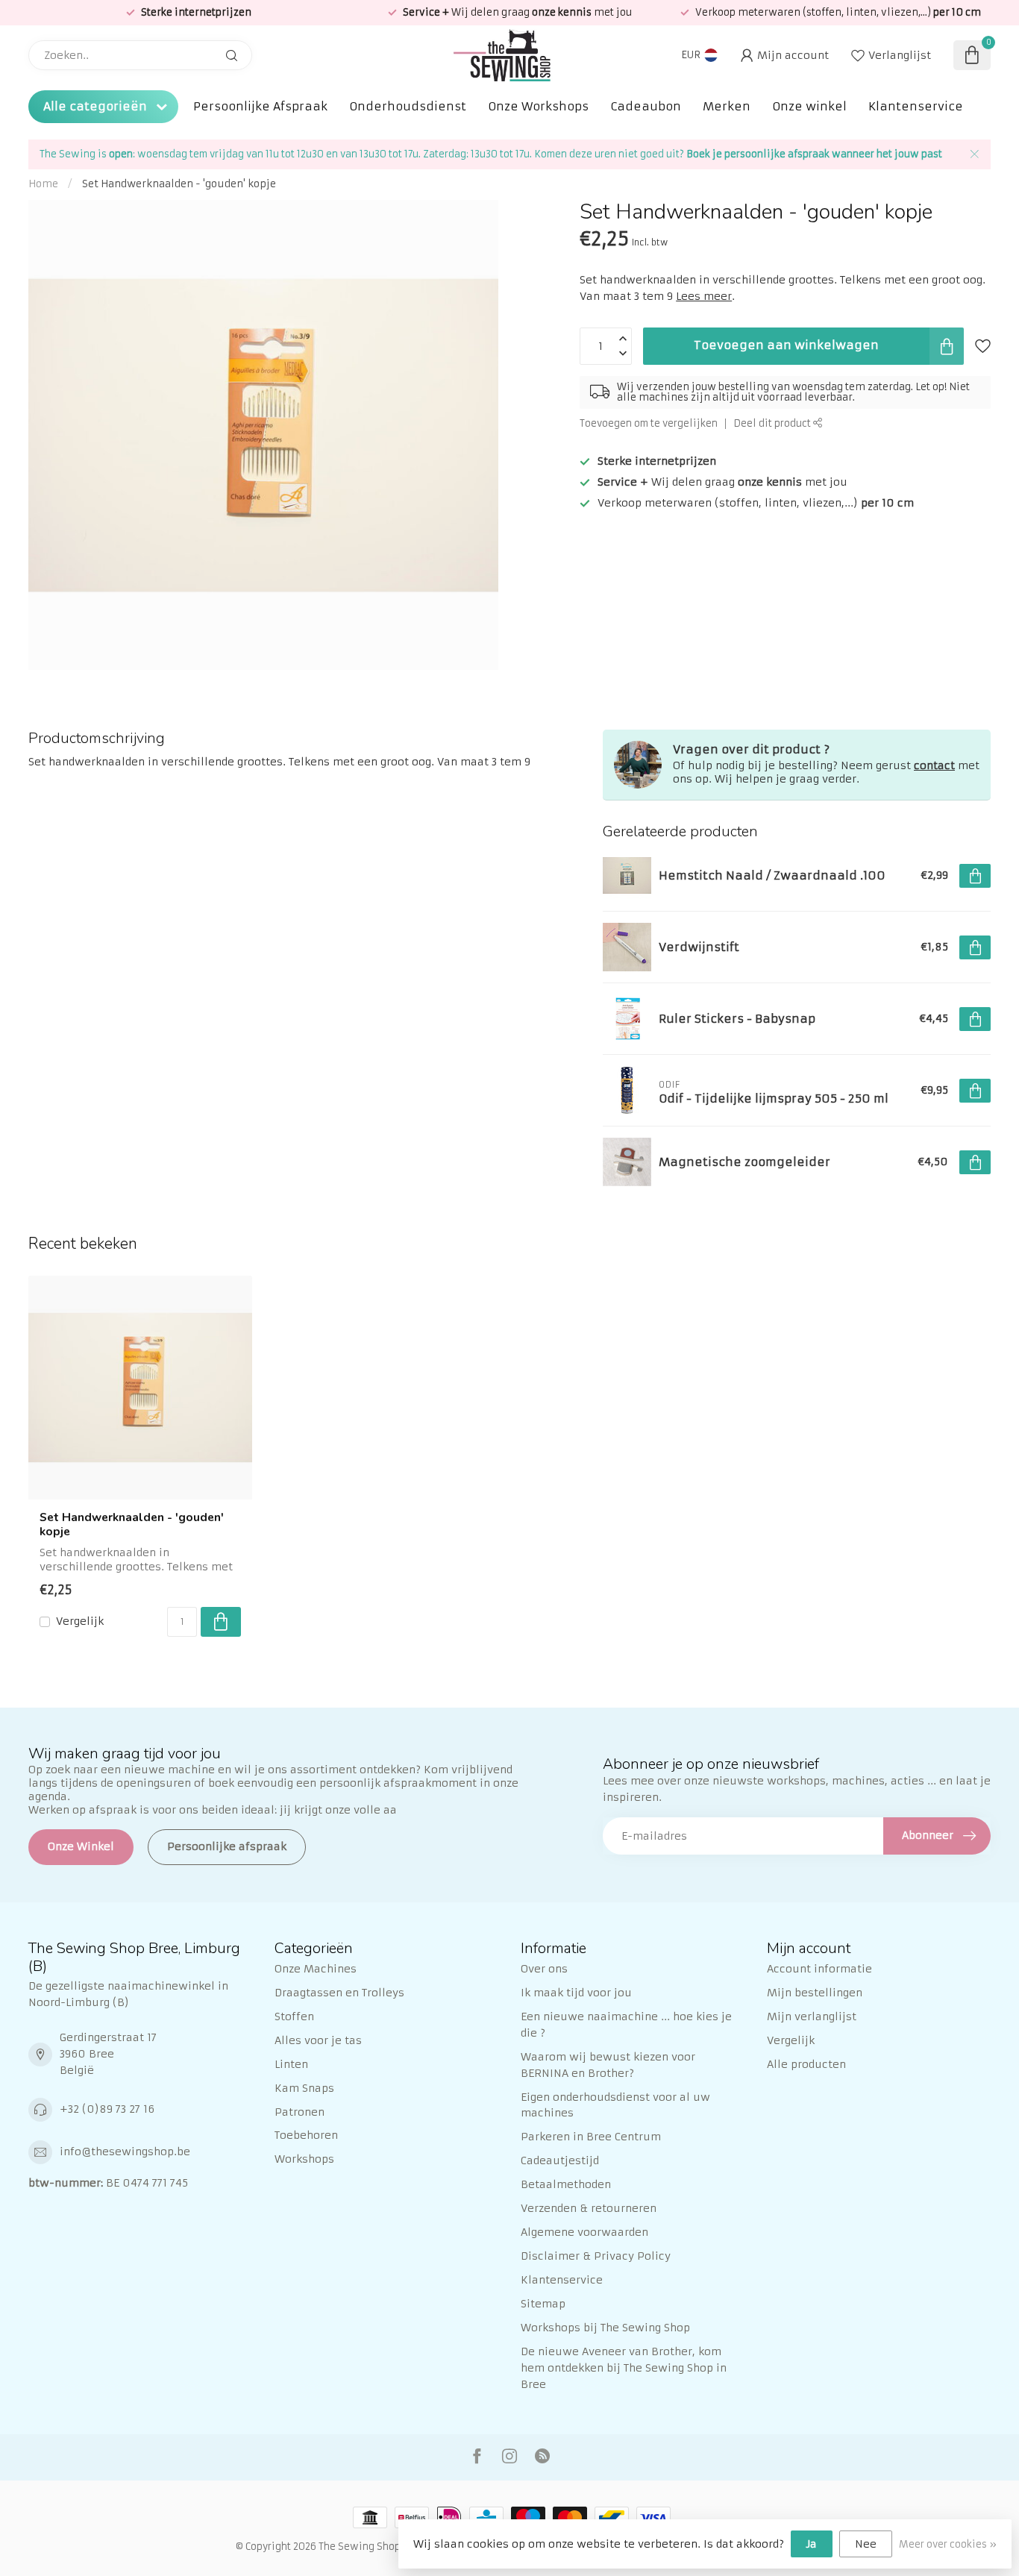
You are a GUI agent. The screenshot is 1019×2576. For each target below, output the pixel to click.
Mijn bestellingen (815, 1993)
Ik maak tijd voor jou (576, 1993)
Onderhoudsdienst (408, 106)
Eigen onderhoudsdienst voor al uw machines (615, 2105)
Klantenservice (916, 106)
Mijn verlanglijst (812, 2016)
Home (43, 184)
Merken (727, 106)
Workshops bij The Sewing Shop (605, 2328)
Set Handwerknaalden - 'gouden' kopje (179, 184)
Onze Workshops (538, 106)
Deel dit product (773, 423)
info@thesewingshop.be (125, 2152)
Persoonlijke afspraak (227, 1846)
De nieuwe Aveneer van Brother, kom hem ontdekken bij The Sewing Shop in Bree (624, 2368)
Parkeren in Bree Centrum (591, 2137)
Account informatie (819, 1969)
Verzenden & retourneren (589, 2208)
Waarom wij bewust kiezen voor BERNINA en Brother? (608, 2065)
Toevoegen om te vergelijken (649, 423)
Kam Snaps (304, 2088)
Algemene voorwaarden (584, 2232)
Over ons (544, 1969)
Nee (866, 2544)
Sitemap (543, 2304)
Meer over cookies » (948, 2544)
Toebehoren (306, 2135)
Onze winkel (809, 106)
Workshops (304, 2159)
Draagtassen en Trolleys (339, 1993)
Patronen (300, 2112)
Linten (291, 2064)
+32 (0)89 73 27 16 (107, 2109)
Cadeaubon (646, 106)
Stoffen (294, 2016)
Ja (812, 2544)
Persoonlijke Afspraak (260, 106)
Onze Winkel (81, 1846)
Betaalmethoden (566, 2184)
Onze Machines (316, 1969)
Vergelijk (80, 1621)
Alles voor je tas (318, 2040)
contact (934, 765)
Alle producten (806, 2064)
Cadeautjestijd (560, 2160)
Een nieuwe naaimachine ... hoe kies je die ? (626, 2025)
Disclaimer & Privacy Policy (596, 2256)
